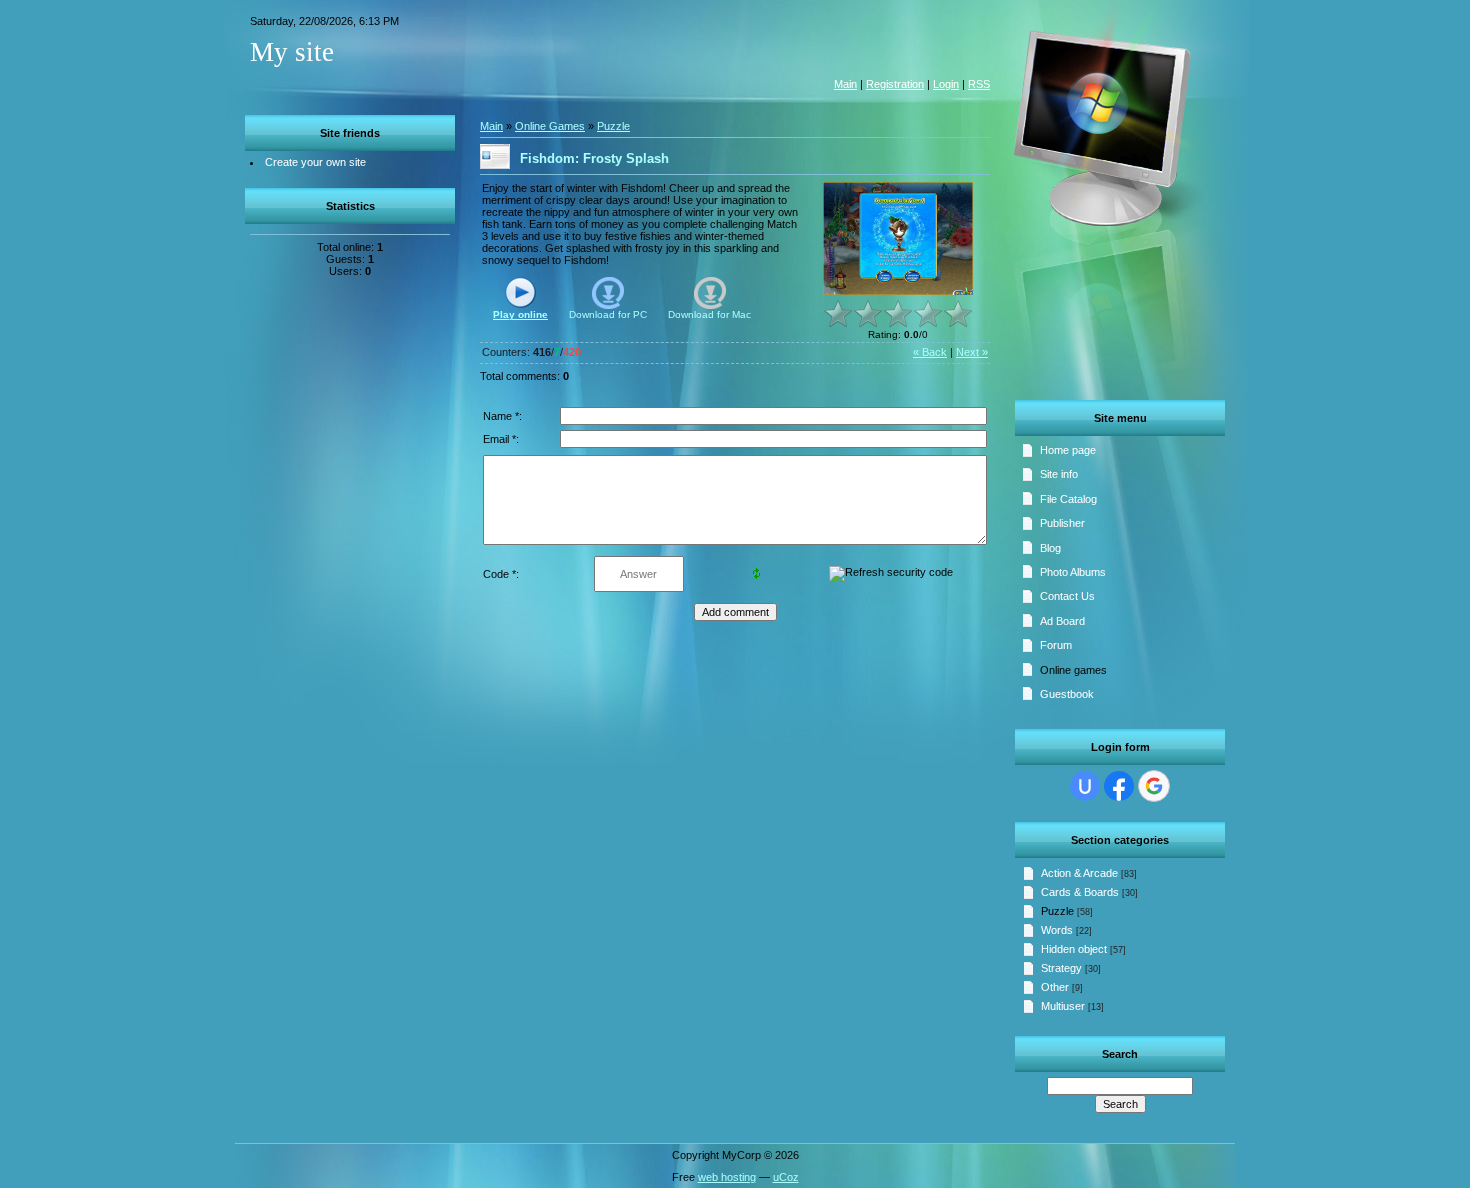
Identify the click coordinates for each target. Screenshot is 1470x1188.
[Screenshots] (898, 238)
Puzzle (1057, 911)
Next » (972, 352)
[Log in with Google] (1154, 786)
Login (946, 84)
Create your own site (315, 162)
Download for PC (608, 314)
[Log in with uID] (1085, 786)
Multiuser (1063, 1006)
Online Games (550, 126)
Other (1055, 987)
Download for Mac (709, 314)
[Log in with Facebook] (1119, 786)
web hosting (727, 1177)
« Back (930, 352)
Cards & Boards (1080, 892)
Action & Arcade (1079, 873)
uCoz (786, 1177)
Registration (895, 84)
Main (845, 84)
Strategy (1061, 968)
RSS (979, 84)
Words (1057, 930)
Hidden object (1074, 949)
